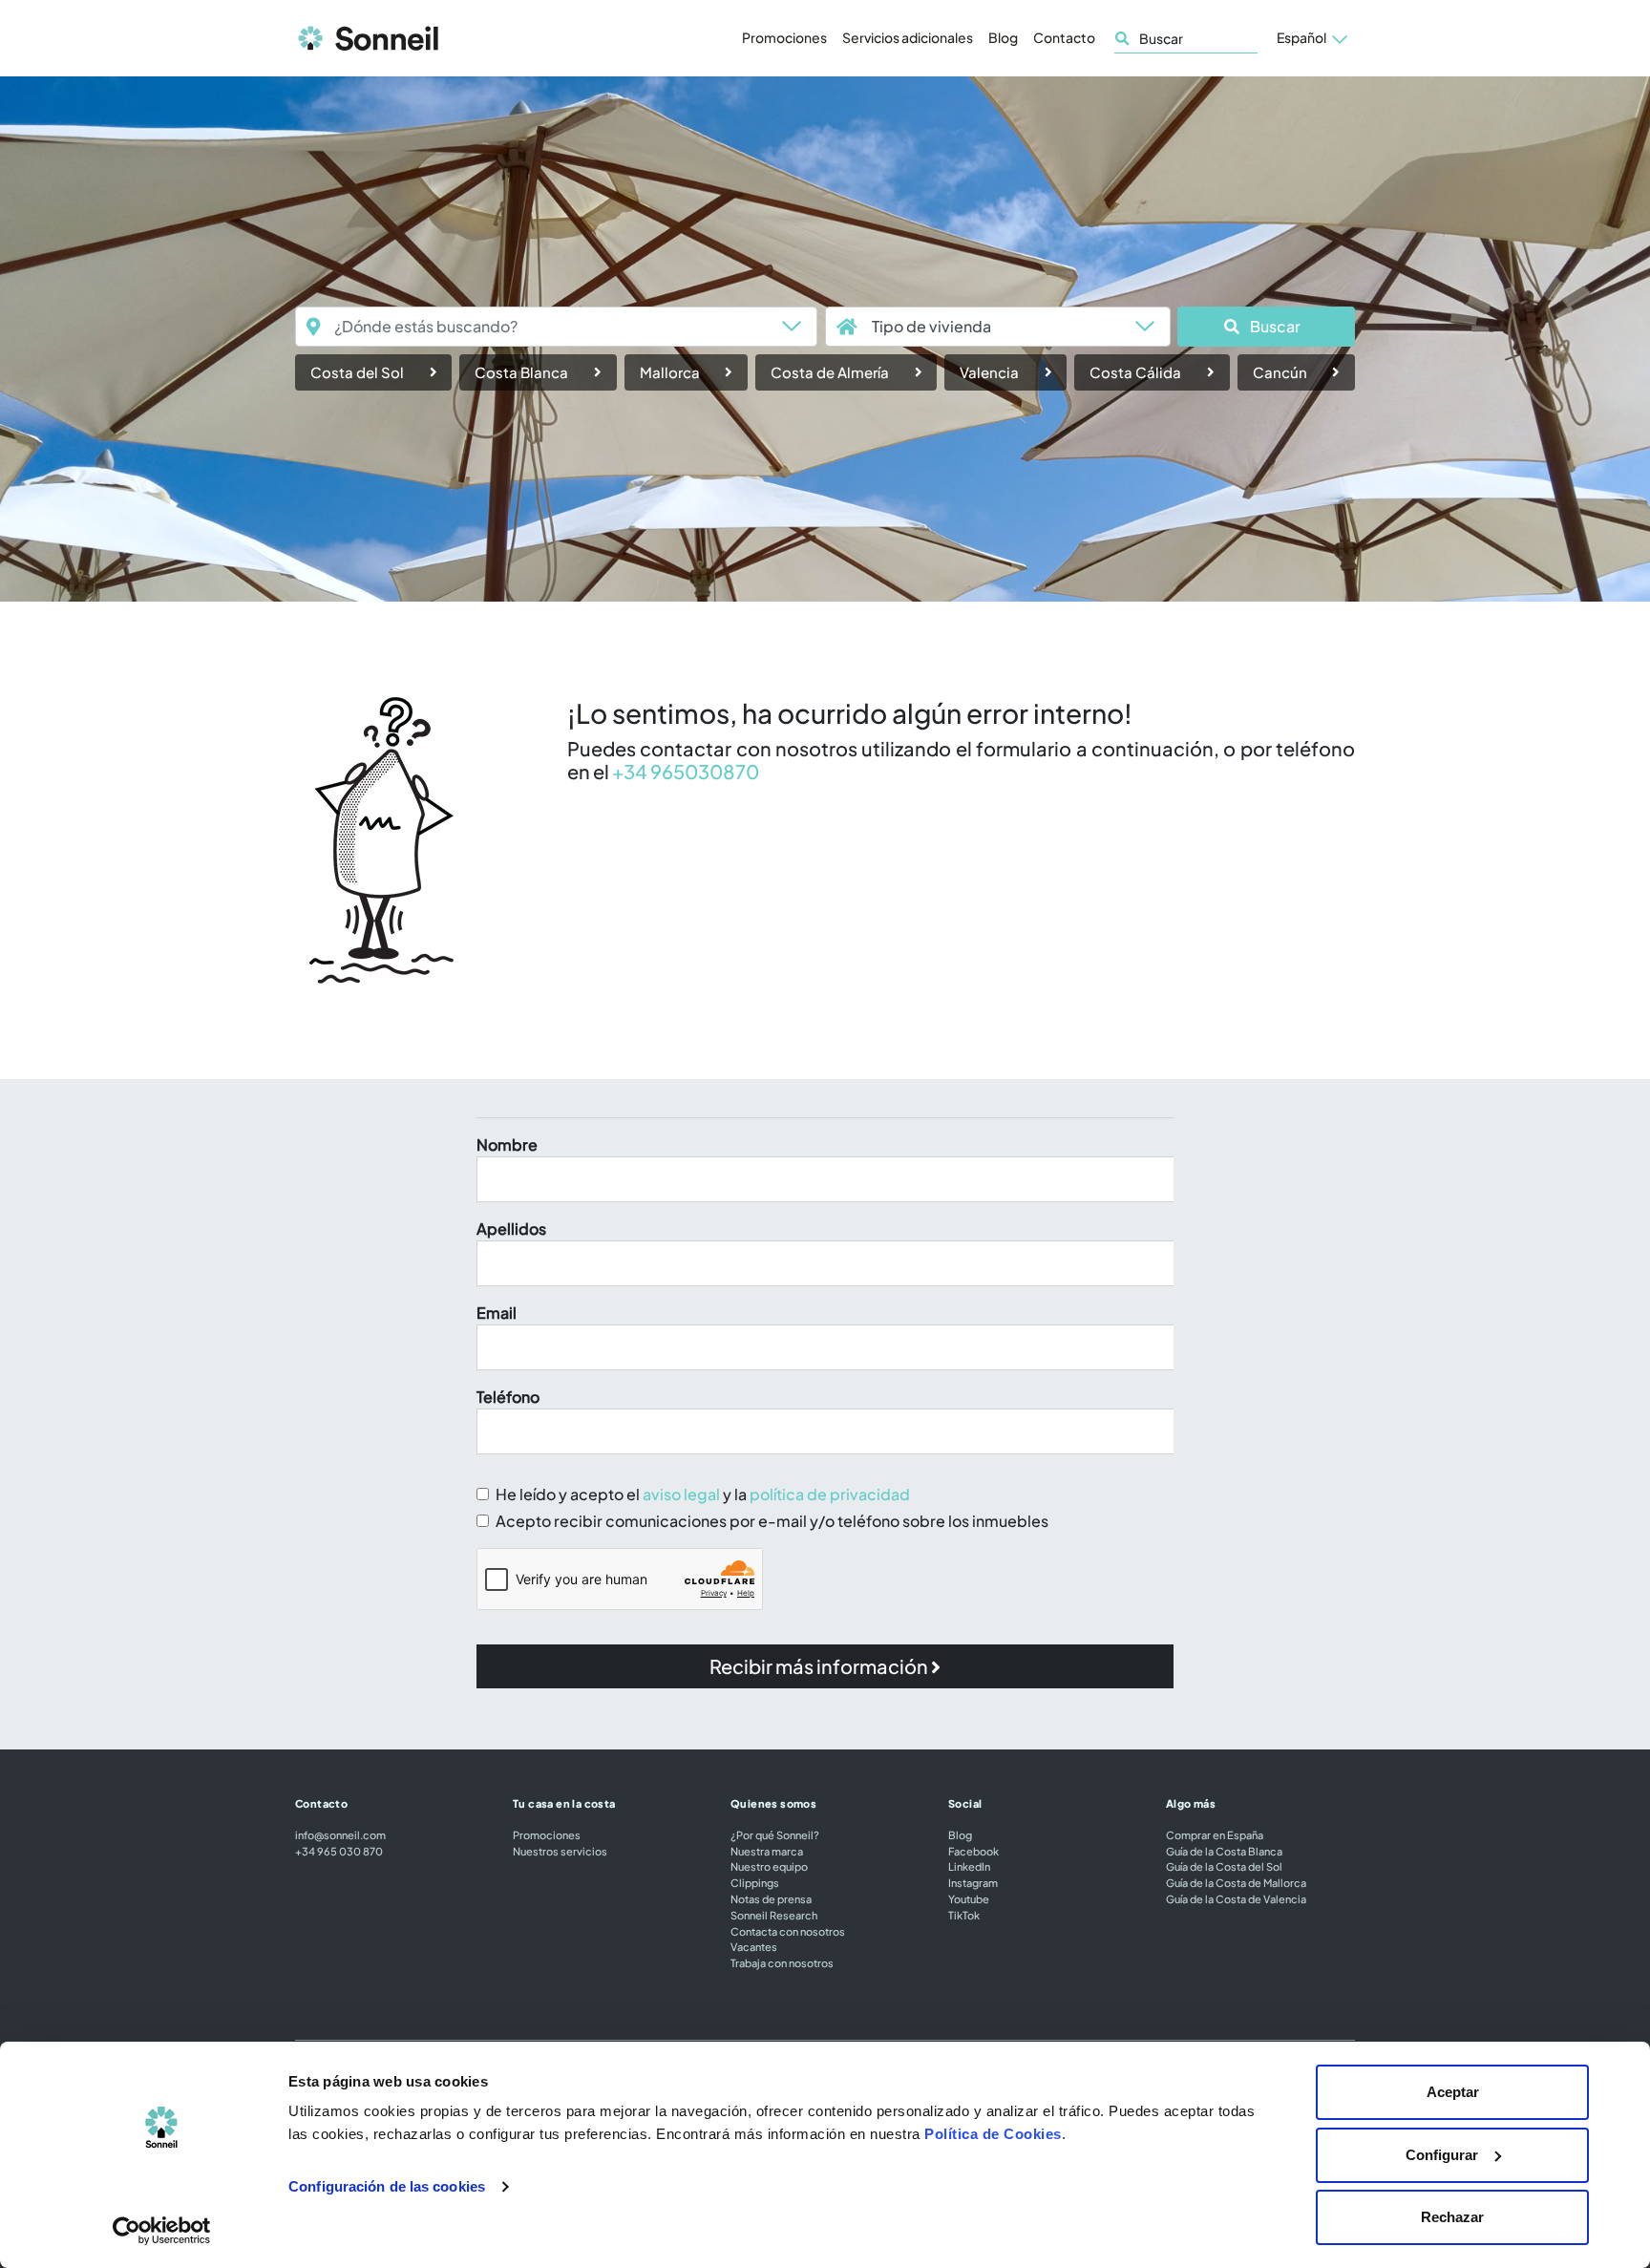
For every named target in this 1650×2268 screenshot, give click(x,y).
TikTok (964, 1915)
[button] (1266, 327)
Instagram (973, 1882)
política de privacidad (830, 1494)
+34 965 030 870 (339, 1851)
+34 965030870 (686, 771)
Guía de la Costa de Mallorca (1236, 1882)
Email (497, 1313)
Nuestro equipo (769, 1866)
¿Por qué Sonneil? (775, 1834)
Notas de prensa (771, 1898)
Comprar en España (1215, 1834)
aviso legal (681, 1494)
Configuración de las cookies (387, 2186)
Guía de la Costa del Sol (1224, 1866)
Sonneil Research (774, 1915)
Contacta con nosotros (788, 1931)
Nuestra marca (767, 1851)
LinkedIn (969, 1866)
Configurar (1442, 2155)
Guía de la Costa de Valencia (1236, 1898)
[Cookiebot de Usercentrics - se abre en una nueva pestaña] (162, 2231)
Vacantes (754, 1946)
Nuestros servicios (560, 1851)
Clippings (755, 1882)
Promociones (784, 37)
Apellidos (511, 1229)
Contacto (1064, 37)
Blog (1003, 37)
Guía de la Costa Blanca (1224, 1851)
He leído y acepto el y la (703, 1494)
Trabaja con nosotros (782, 1962)
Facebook (973, 1851)
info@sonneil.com (340, 1834)
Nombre (507, 1145)
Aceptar (1453, 2092)
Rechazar (1452, 2217)
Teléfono (508, 1397)
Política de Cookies (993, 2134)
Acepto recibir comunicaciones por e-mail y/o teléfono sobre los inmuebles (772, 1521)
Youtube (969, 1898)
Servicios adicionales (908, 37)
